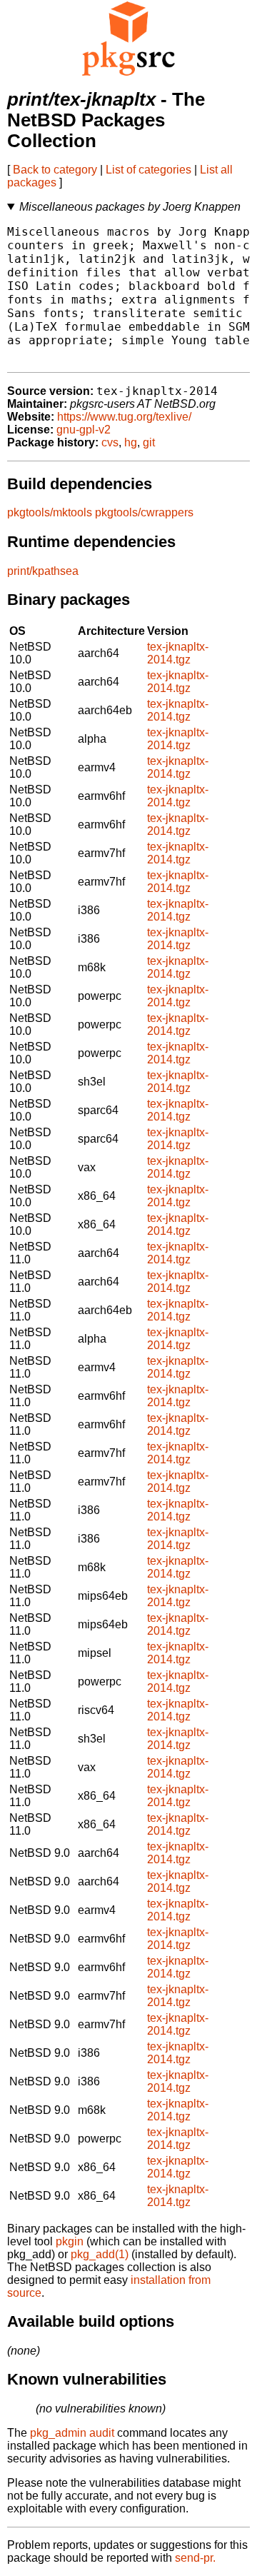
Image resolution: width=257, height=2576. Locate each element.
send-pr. (195, 2558)
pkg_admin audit (72, 2433)
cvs (110, 442)
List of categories (148, 170)
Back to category (55, 170)
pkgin (70, 2241)
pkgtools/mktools (50, 512)
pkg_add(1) (100, 2254)
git (149, 442)
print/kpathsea (43, 571)
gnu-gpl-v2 (84, 430)
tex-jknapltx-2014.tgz (178, 653)
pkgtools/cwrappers (144, 512)
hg (131, 442)
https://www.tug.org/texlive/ (124, 417)
